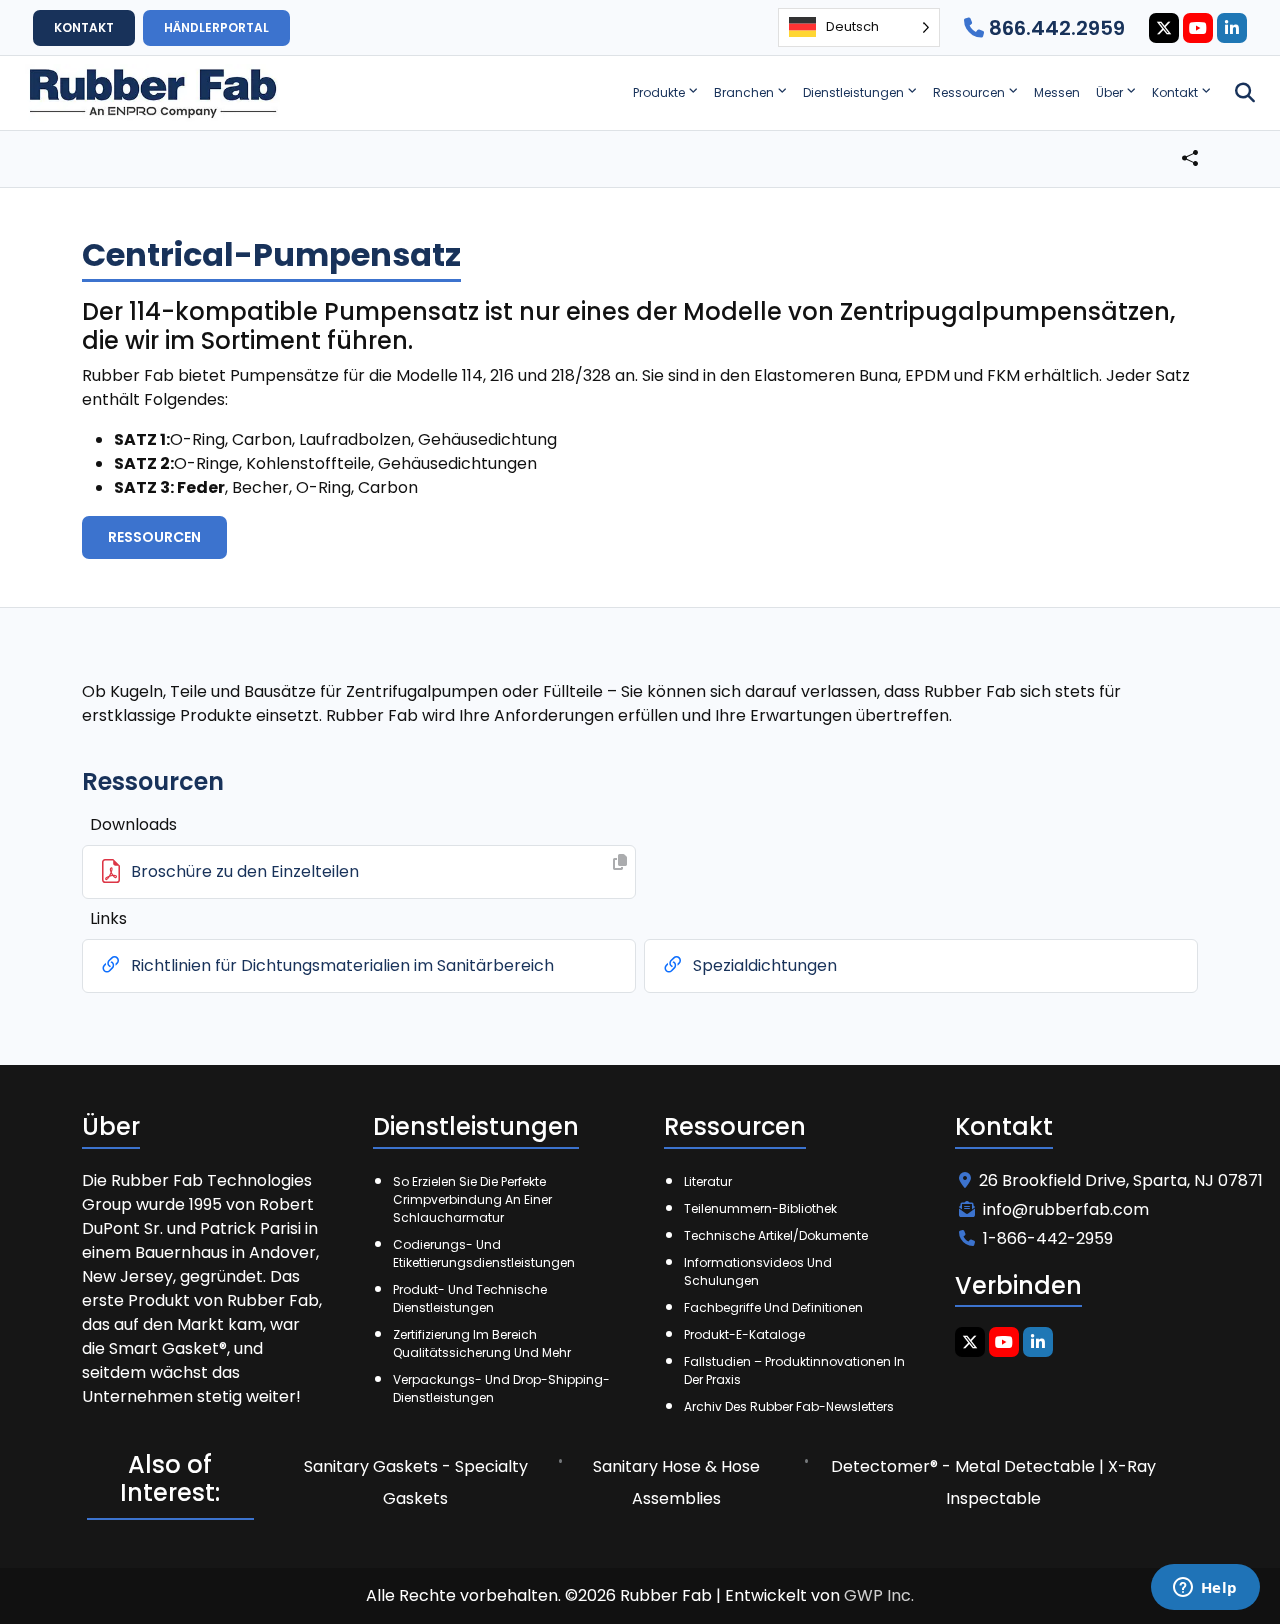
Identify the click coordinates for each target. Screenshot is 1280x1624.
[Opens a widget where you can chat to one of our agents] (1205, 1589)
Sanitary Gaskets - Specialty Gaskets (416, 1482)
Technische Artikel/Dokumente (776, 1235)
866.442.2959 (1054, 28)
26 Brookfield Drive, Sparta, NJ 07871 (1121, 1180)
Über (1109, 92)
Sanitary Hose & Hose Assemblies (676, 1482)
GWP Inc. (879, 1595)
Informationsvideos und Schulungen (758, 1271)
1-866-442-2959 (1048, 1238)
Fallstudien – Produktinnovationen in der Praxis (794, 1370)
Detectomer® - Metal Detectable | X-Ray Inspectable (993, 1482)
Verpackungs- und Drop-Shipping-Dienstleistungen (501, 1388)
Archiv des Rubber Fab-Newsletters (789, 1406)
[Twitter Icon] (1164, 28)
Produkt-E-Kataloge (744, 1334)
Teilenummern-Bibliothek (760, 1208)
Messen (1057, 92)
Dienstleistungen (853, 92)
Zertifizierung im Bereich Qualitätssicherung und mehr (482, 1343)
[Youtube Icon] (1198, 28)
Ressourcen (969, 92)
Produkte (659, 92)
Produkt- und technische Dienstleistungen (470, 1298)
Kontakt (1175, 92)
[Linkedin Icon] (1232, 28)
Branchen (744, 92)
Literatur (708, 1181)
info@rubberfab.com (1066, 1209)
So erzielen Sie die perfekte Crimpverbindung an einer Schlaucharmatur (472, 1199)
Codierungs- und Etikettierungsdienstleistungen (484, 1253)
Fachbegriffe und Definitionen (773, 1307)
